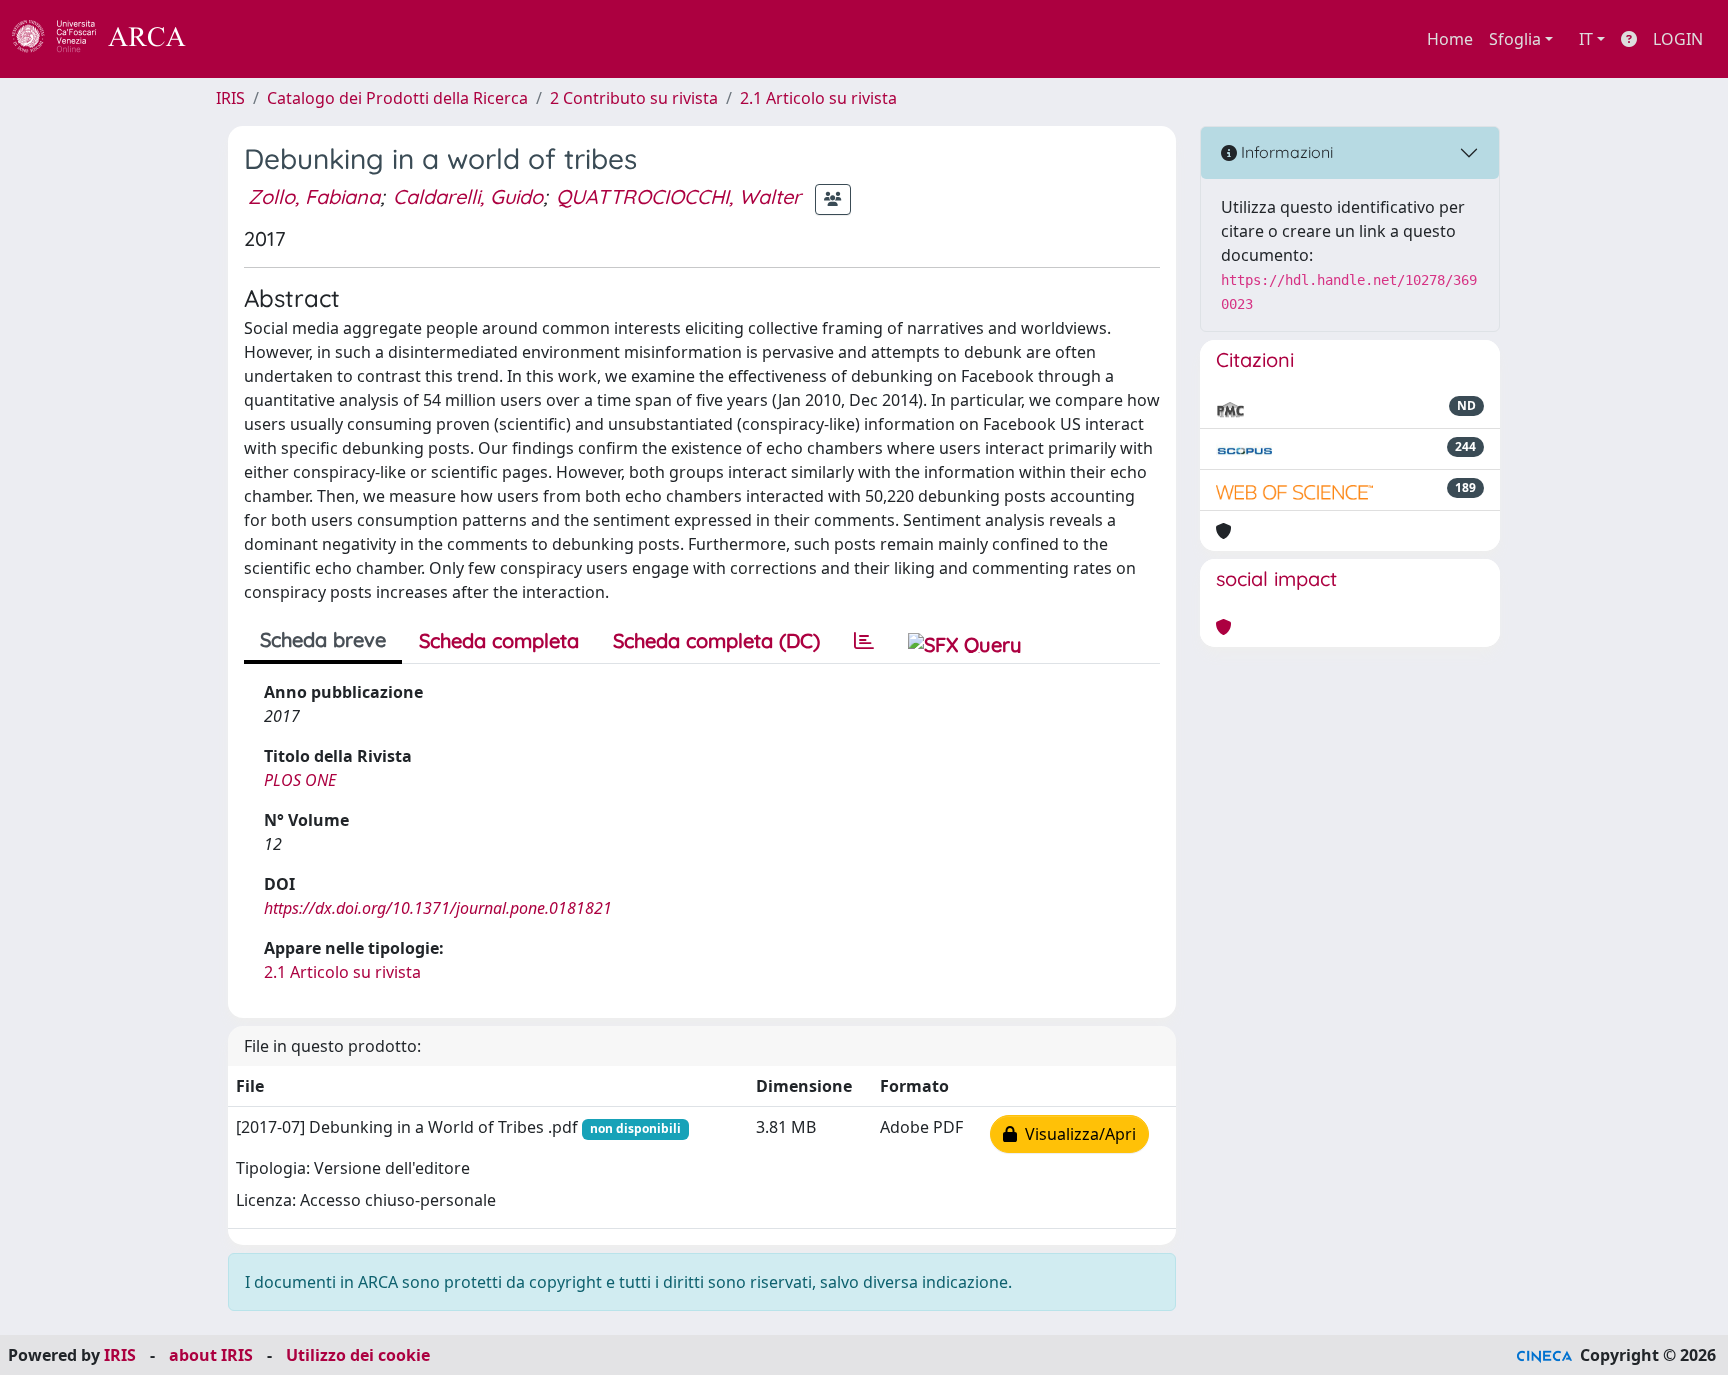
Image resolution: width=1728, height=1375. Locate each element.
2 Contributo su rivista (634, 98)
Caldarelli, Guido (468, 196)
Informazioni (1285, 152)
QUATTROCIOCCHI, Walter (678, 196)
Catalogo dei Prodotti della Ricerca (397, 98)
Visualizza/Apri (1076, 1134)
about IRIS (211, 1355)
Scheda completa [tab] (499, 640)
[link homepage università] (240, 39)
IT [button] (1586, 39)
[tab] (864, 641)
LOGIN (1678, 39)
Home (1450, 39)
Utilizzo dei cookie (358, 1355)
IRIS (230, 98)
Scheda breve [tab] (323, 639)
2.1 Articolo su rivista (818, 98)
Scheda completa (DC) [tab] (716, 640)
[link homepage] (110, 39)
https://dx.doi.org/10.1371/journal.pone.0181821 (438, 908)
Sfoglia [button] (1515, 39)
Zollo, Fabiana (314, 196)
